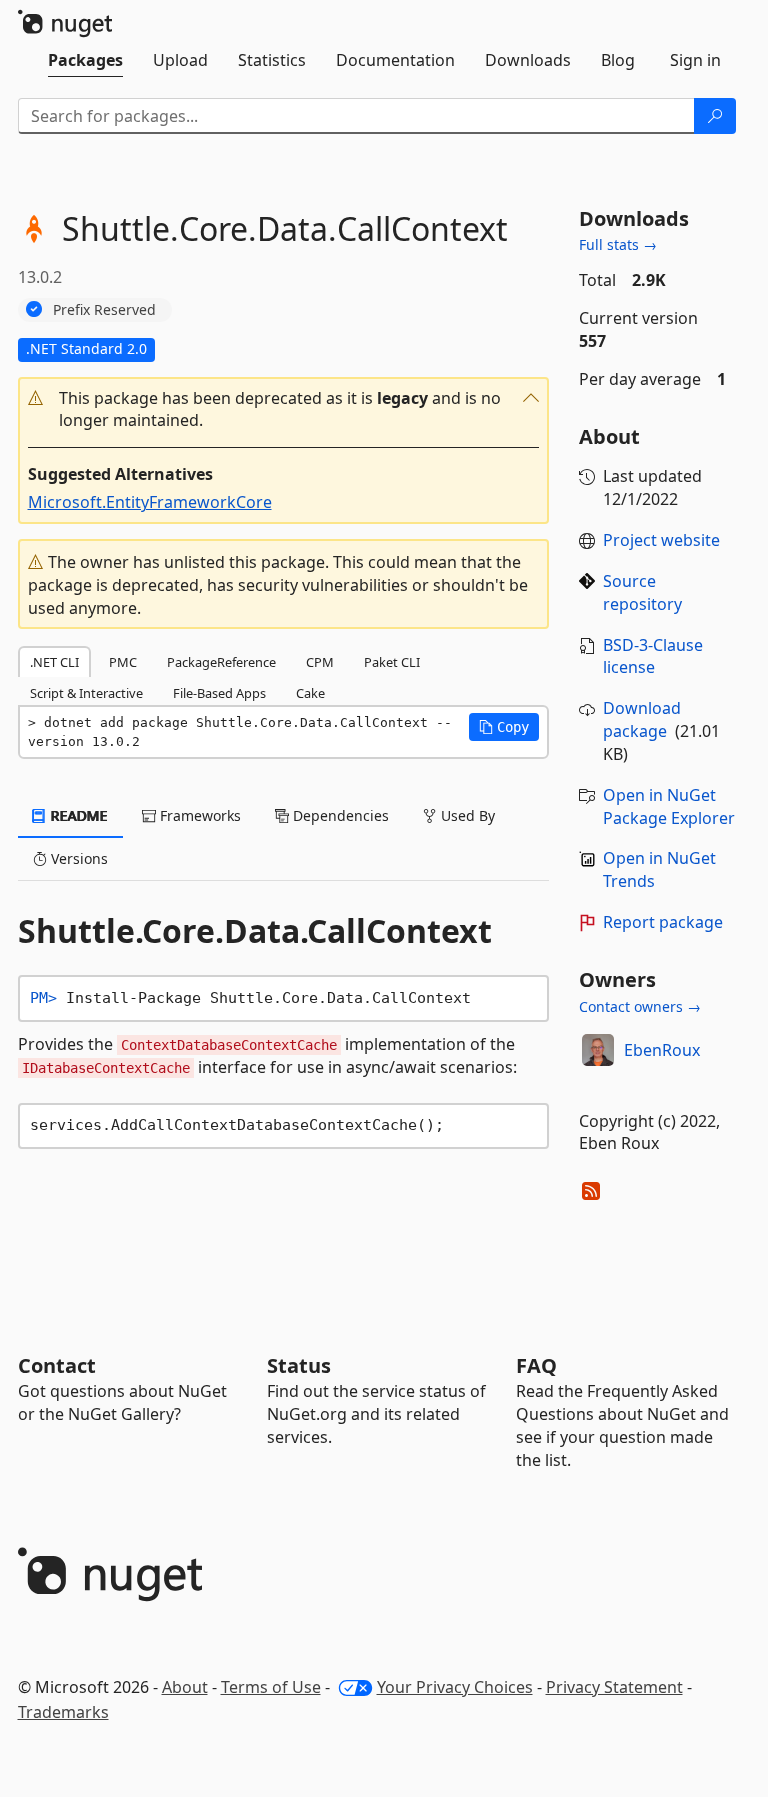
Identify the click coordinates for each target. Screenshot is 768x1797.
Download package (642, 719)
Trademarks (63, 1712)
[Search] (715, 116)
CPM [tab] (320, 662)
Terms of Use (271, 1687)
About (185, 1687)
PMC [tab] (123, 662)
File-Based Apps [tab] (219, 693)
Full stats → (618, 244)
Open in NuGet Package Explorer (669, 806)
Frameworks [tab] (198, 815)
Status (299, 1365)
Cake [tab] (310, 693)
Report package (663, 922)
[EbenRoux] (598, 1050)
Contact (57, 1365)
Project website (661, 540)
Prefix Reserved (104, 309)
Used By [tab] (466, 815)
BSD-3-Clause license (653, 656)
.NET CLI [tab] (54, 662)
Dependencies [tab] (339, 815)
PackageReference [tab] (221, 662)
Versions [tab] (77, 858)
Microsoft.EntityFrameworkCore (150, 502)
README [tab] (77, 815)
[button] (283, 410)
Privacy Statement (614, 1687)
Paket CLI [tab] (392, 662)
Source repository (642, 592)
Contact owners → (640, 1006)
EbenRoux (662, 1050)
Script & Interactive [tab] (86, 693)
